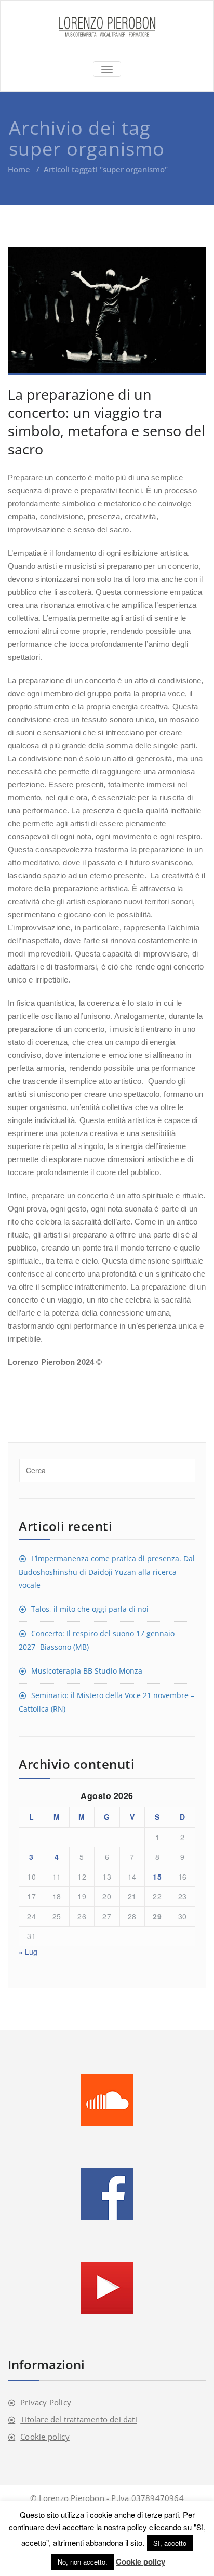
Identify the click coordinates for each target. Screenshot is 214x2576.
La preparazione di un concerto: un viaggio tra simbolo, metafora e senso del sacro (106, 422)
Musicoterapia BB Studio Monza (87, 1671)
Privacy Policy (46, 2402)
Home (19, 169)
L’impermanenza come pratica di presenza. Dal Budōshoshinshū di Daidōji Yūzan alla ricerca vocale (107, 1572)
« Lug (28, 1952)
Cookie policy (45, 2437)
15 (157, 1877)
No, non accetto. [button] (83, 2562)
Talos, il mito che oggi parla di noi (90, 1609)
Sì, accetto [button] (170, 2543)
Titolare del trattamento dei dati (79, 2419)
